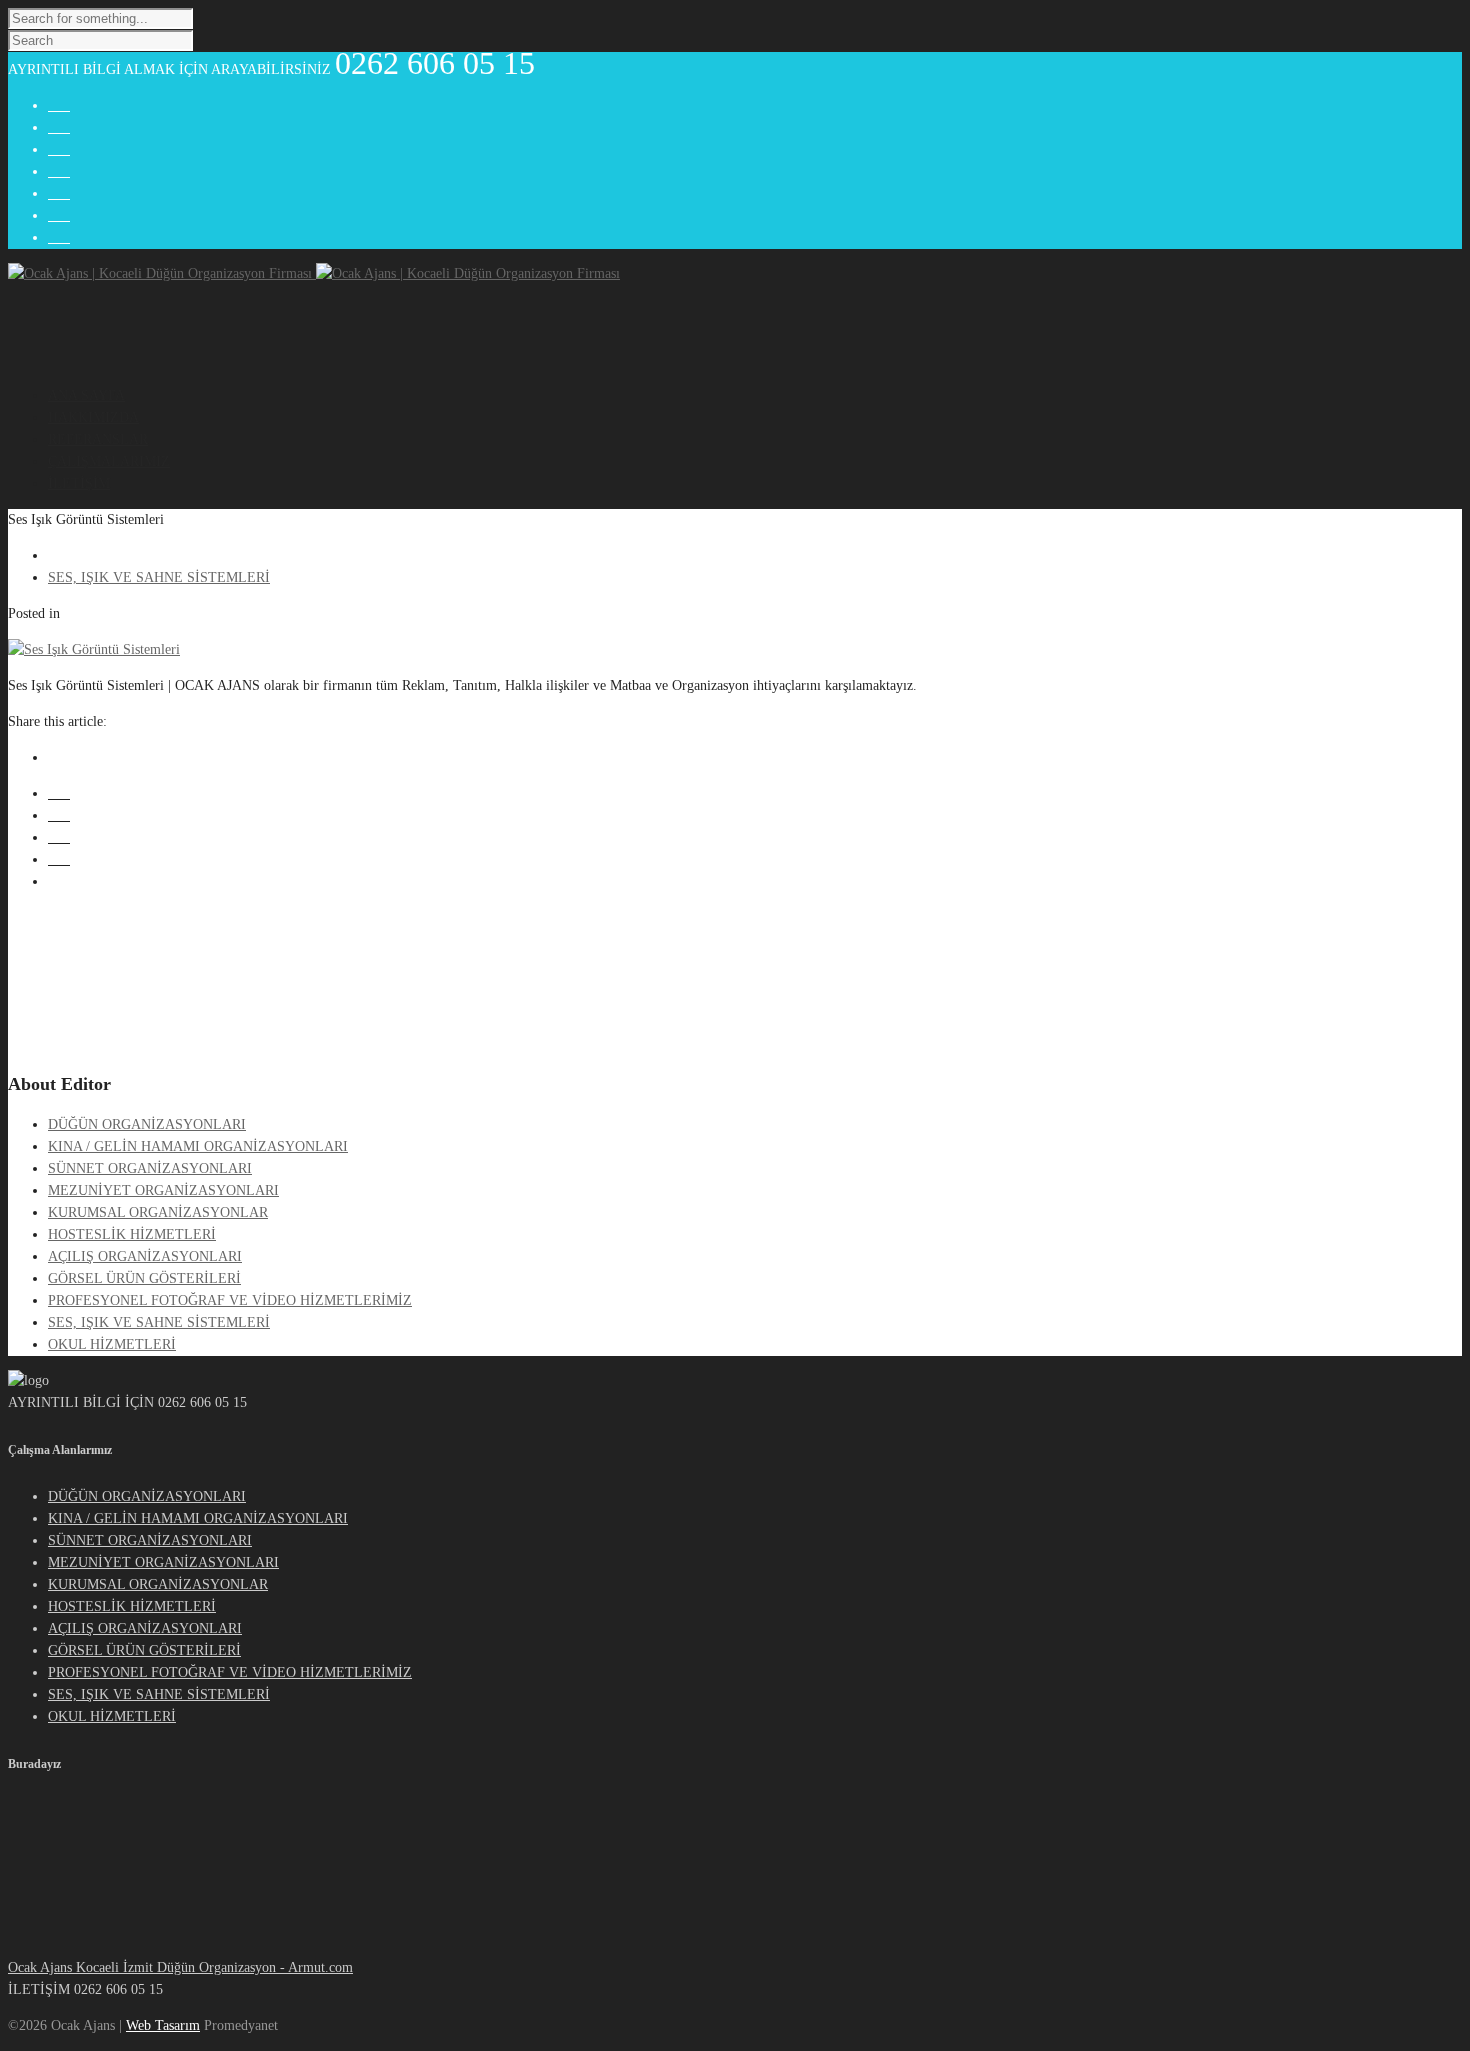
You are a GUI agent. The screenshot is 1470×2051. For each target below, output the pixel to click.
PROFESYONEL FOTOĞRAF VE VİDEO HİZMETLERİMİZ (230, 1300)
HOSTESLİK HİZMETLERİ (132, 1234)
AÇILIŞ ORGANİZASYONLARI (145, 1256)
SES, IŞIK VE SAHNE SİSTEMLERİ (159, 1322)
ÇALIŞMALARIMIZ (109, 461)
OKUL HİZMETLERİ (112, 1344)
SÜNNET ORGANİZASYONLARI (150, 1168)
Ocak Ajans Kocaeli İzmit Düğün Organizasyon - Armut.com (180, 1967)
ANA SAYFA (86, 395)
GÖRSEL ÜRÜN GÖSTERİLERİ (144, 1278)
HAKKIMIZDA (93, 417)
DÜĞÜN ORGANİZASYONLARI (147, 1124)
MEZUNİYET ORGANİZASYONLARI (163, 1190)
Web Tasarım (163, 2025)
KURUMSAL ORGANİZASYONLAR (158, 1212)
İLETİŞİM (79, 483)
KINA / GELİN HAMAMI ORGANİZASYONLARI (198, 1146)
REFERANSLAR (98, 439)
